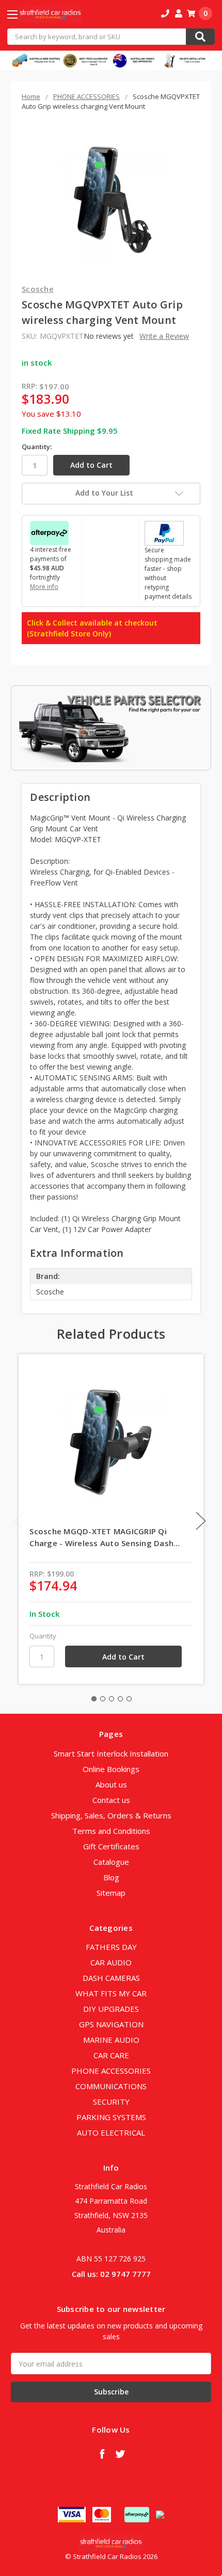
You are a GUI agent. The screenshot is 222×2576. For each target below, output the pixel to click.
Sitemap (111, 1893)
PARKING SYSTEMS (111, 2117)
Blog (111, 1877)
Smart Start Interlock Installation (111, 1753)
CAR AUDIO (111, 1962)
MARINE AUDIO (111, 2040)
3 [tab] (112, 1699)
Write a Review (164, 336)
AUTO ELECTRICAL (111, 2132)
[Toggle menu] (21, 14)
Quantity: (37, 447)
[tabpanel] (111, 1519)
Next (201, 1521)
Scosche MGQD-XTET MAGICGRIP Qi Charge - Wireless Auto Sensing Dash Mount (101, 1537)
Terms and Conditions (111, 1831)
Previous (19, 1521)
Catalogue (111, 1862)
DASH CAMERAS (111, 1978)
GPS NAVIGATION (111, 2024)
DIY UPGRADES (111, 2009)
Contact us (111, 1800)
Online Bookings (111, 1769)
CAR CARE (111, 2055)
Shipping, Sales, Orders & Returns (111, 1815)
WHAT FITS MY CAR (111, 1993)
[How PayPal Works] (164, 532)
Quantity (43, 1636)
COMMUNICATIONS (111, 2086)
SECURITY (111, 2102)
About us (111, 1784)
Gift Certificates (111, 1846)
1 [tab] (94, 1699)
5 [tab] (129, 1699)
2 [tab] (103, 1699)
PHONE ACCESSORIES (111, 2071)
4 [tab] (120, 1699)
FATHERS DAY (111, 1947)
